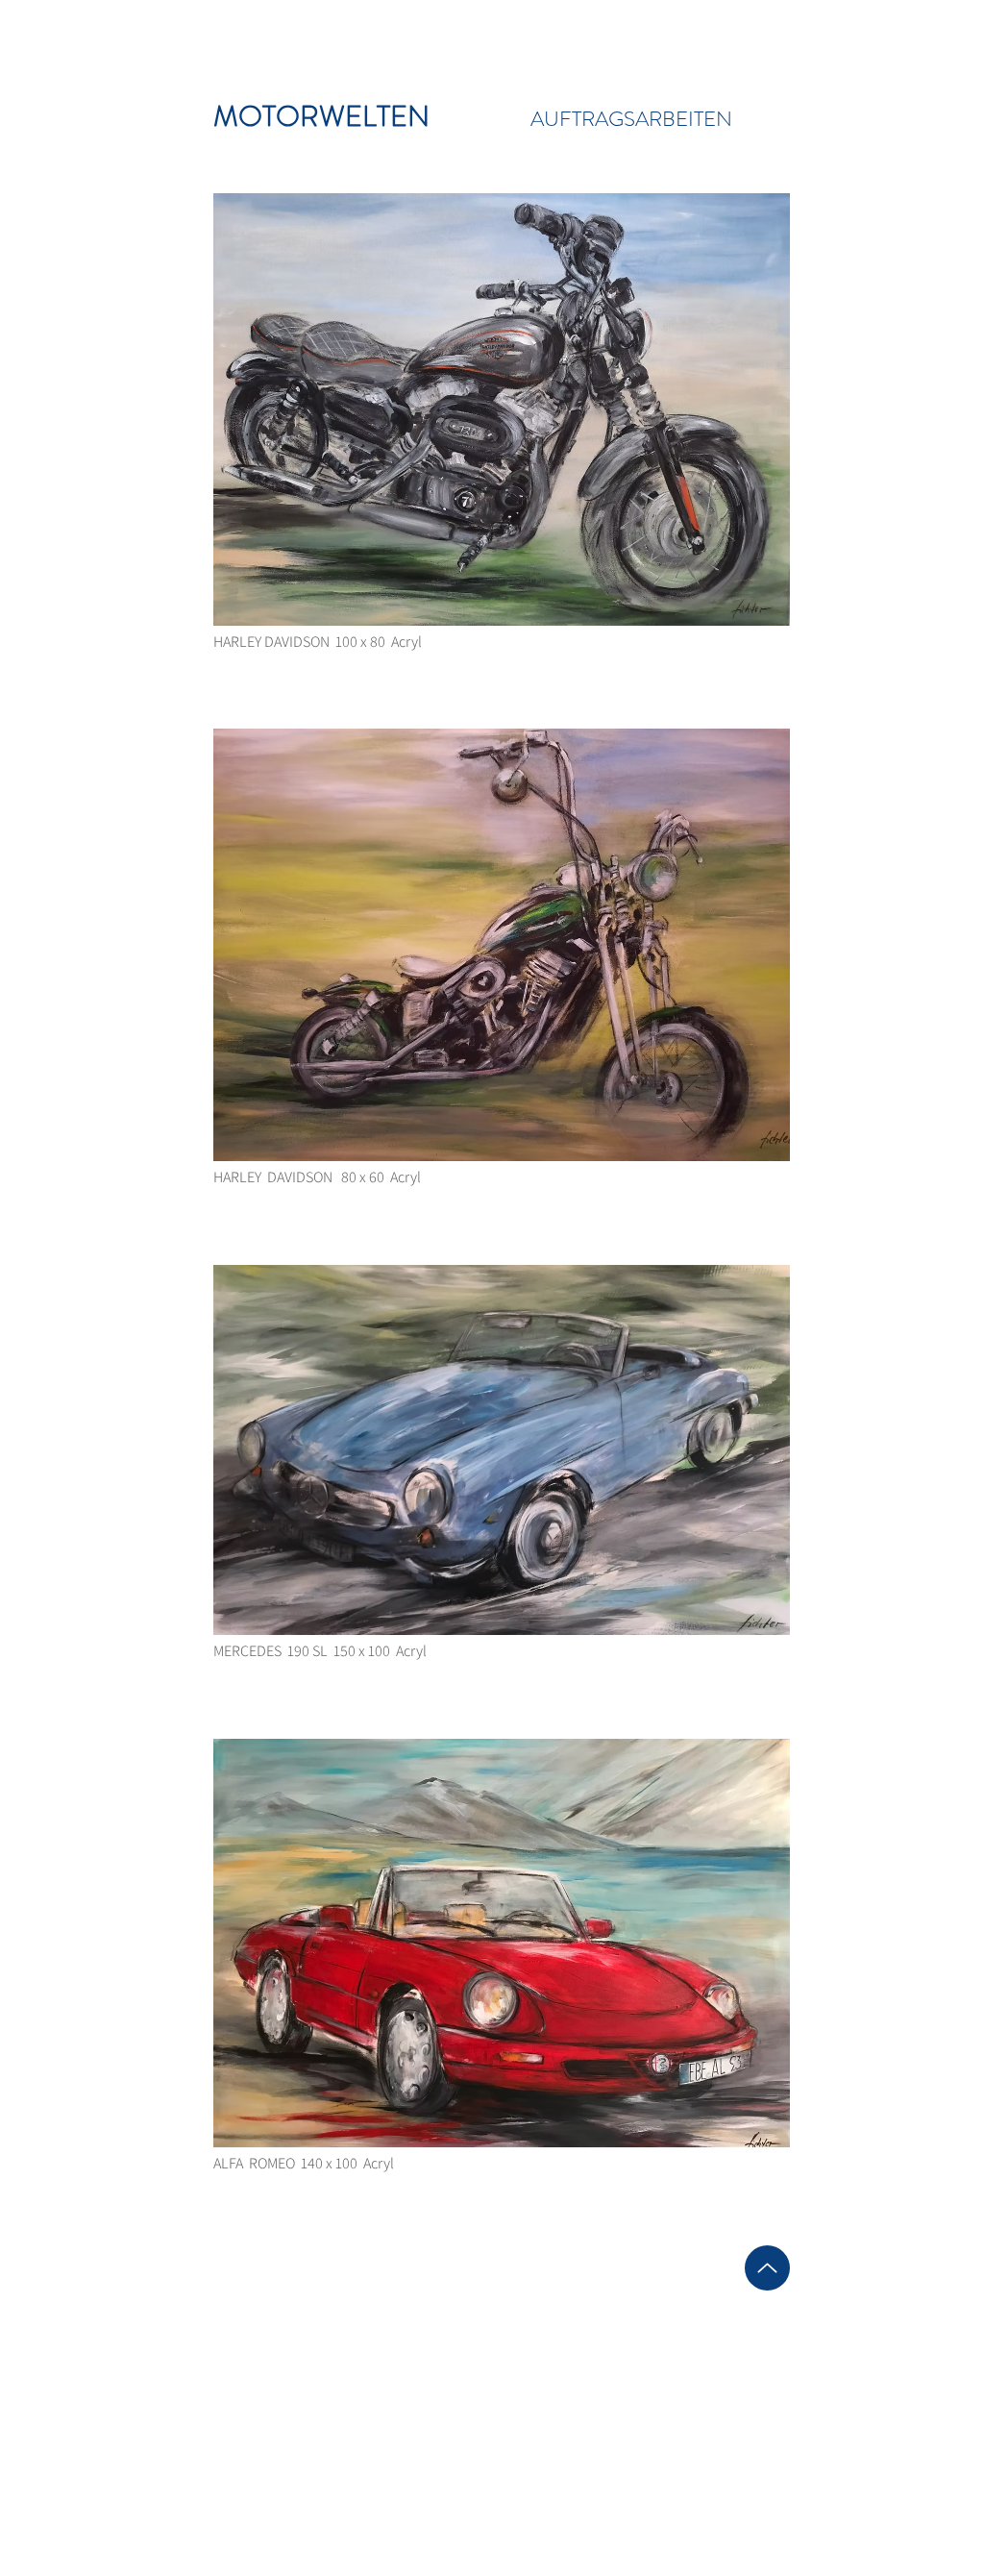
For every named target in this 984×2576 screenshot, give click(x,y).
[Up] (767, 2268)
